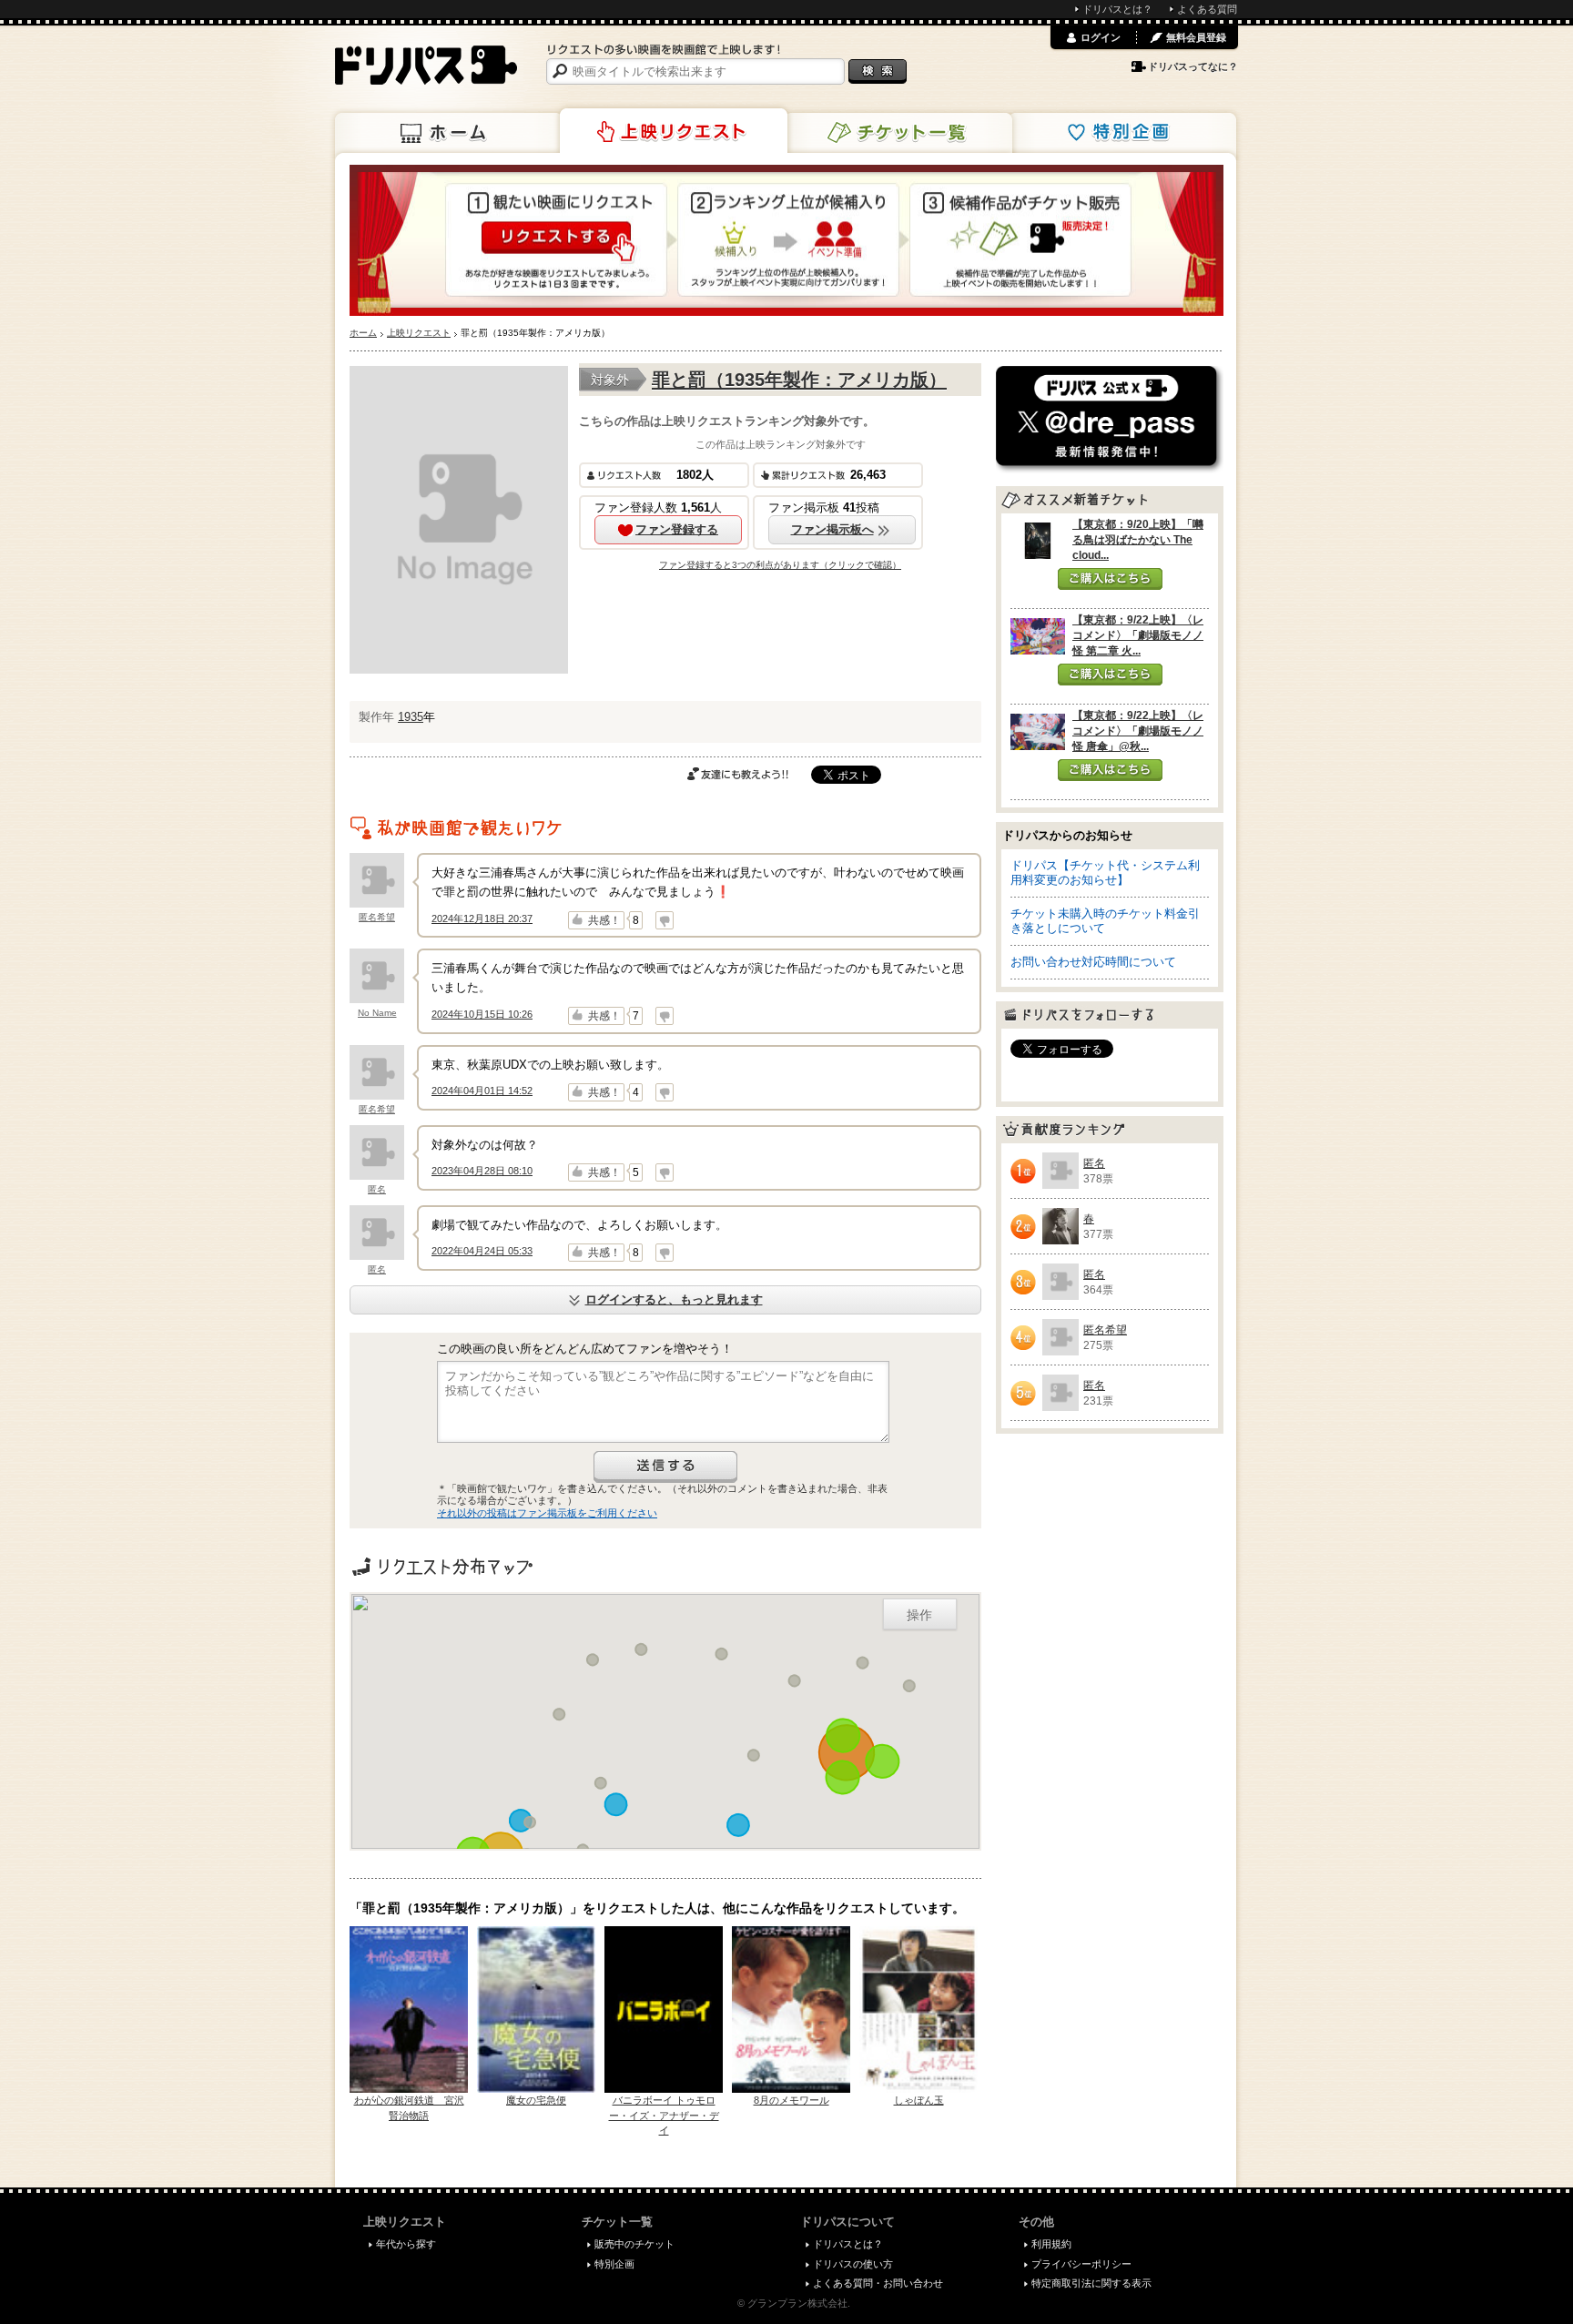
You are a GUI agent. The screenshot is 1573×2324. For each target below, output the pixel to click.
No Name (377, 1013)
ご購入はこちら (1110, 579)
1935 (411, 717)
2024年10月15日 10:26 (482, 1014)
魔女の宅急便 (536, 2100)
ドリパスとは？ (1117, 9)
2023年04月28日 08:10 (482, 1171)
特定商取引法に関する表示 (1091, 2283)
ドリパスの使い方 (853, 2264)
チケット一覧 (898, 133)
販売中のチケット (634, 2244)
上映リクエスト (674, 131)
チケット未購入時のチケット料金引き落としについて (1105, 921)
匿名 (377, 1189)
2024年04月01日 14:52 (482, 1091)
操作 (919, 1614)
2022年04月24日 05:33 (482, 1251)
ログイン (1101, 37)
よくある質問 (1207, 9)
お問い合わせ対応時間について (1093, 962)
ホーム (449, 133)
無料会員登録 (1196, 37)
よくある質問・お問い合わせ (878, 2283)
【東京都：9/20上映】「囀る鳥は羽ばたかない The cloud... (1138, 540)
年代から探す (406, 2244)
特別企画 (1122, 133)
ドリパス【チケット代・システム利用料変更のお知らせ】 (1105, 873)
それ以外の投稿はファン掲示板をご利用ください (547, 1513)
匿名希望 (377, 917)
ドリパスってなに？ (1193, 66)
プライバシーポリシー (1081, 2264)
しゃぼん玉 (919, 2100)
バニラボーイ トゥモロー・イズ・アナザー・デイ (664, 2116)
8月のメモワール (792, 2100)
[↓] (665, 920)
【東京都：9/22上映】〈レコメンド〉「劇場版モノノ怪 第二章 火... (1138, 635)
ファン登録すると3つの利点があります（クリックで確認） (780, 565)
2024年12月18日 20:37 (482, 918)
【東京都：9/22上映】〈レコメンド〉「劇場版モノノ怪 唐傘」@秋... (1138, 731)
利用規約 (1051, 2244)
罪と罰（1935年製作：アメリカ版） (799, 380)
